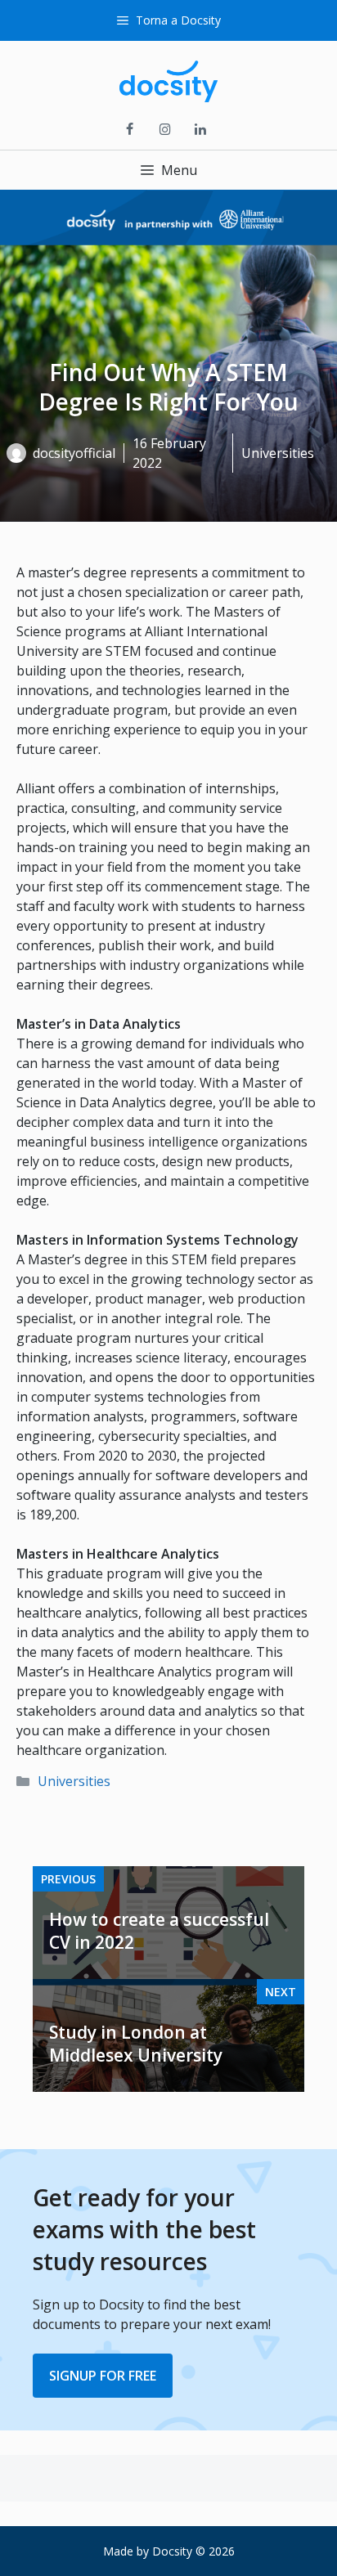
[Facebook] (130, 130)
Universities (74, 1781)
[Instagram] (165, 130)
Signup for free (103, 2376)
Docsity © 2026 (193, 2551)
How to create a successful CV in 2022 (159, 1931)
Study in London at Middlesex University (136, 2044)
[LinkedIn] (201, 130)
